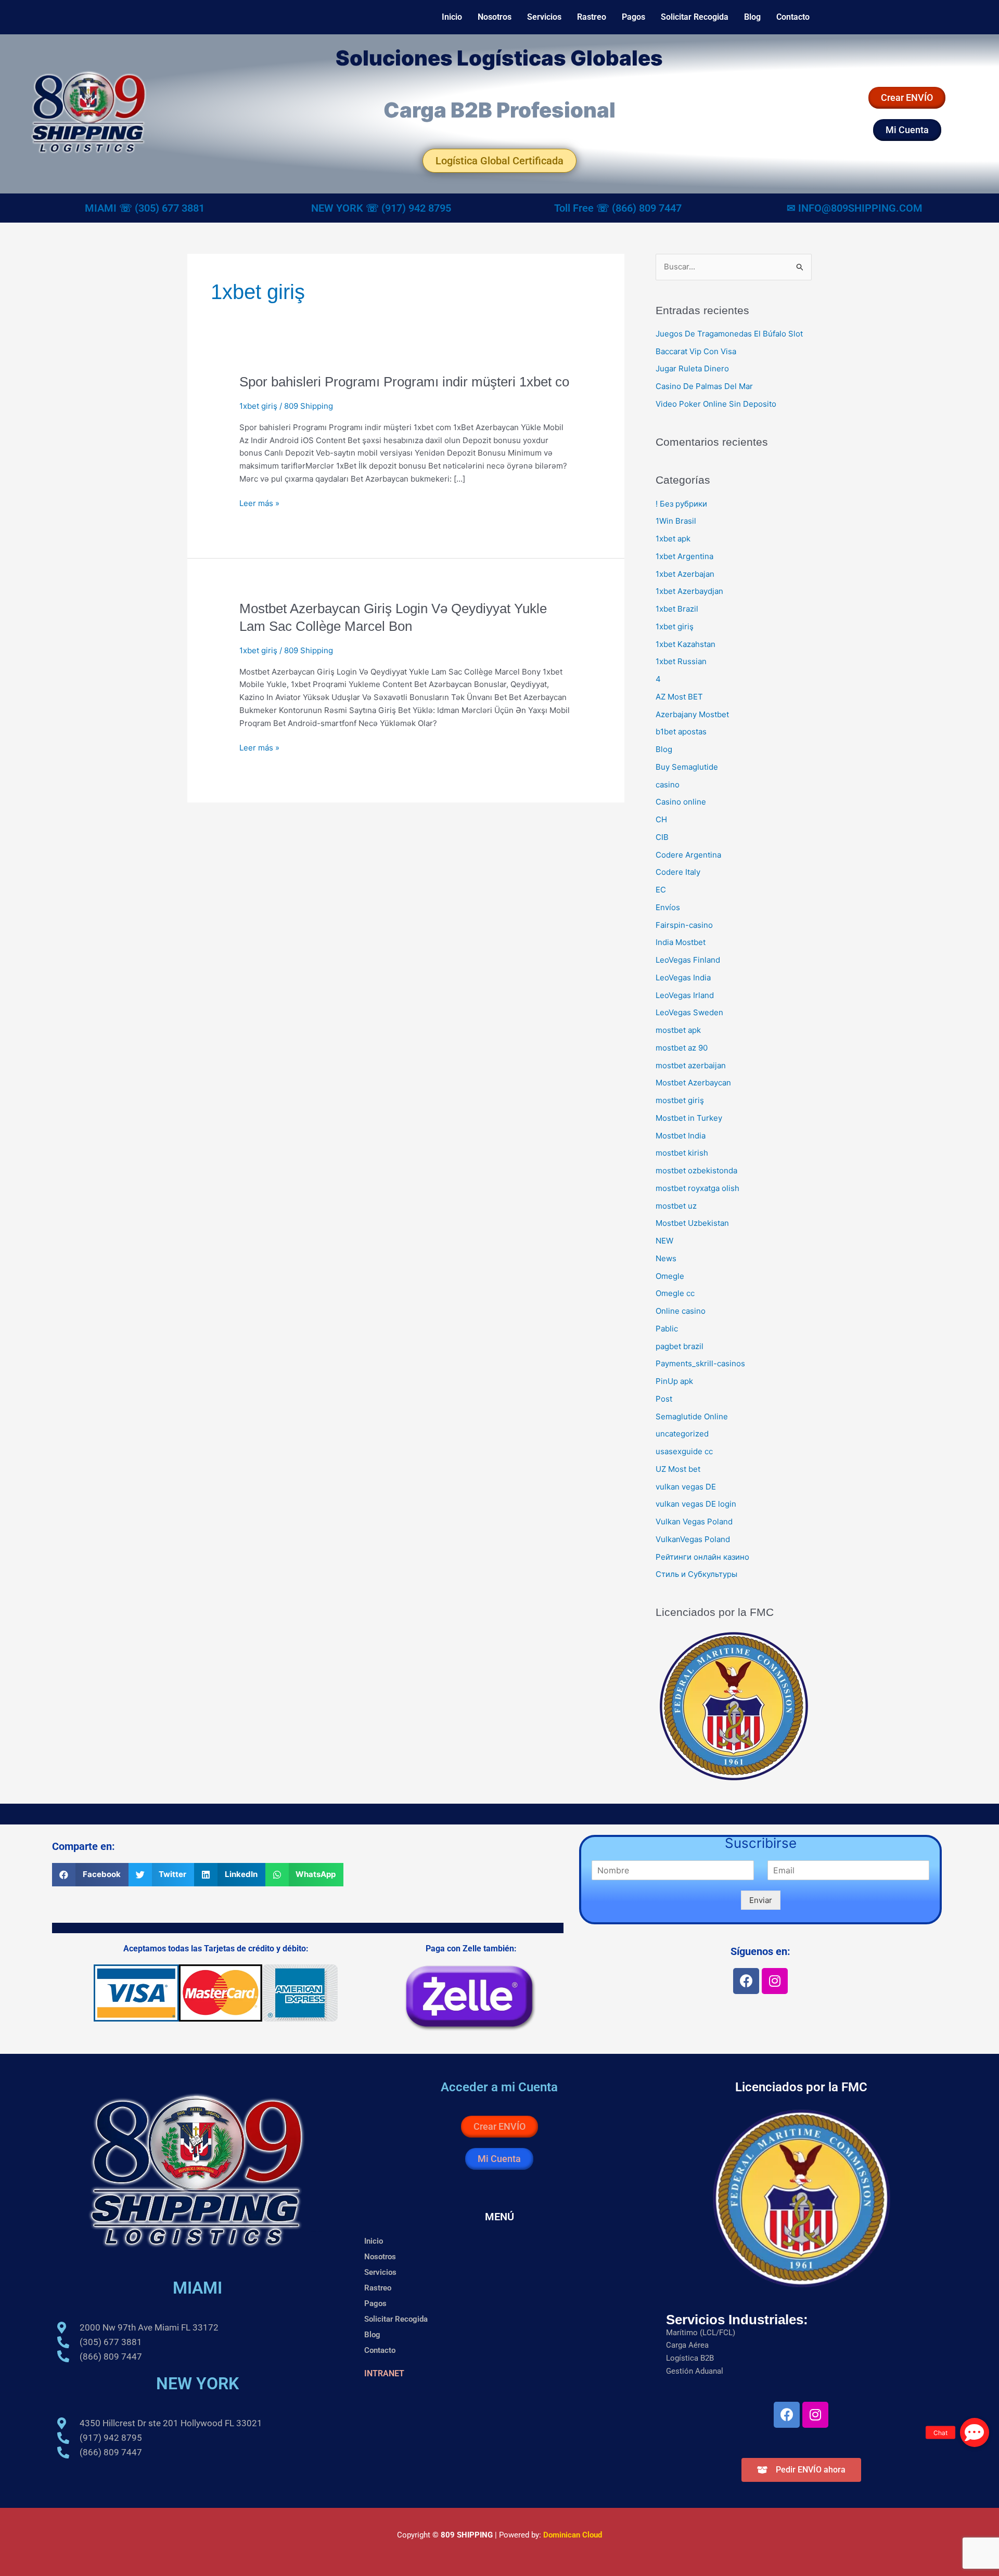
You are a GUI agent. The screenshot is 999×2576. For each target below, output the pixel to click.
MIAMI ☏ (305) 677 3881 (145, 208)
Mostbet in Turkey (689, 1118)
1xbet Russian (681, 661)
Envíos (668, 907)
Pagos (633, 17)
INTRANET (384, 2373)
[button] (90, 1875)
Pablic (667, 1329)
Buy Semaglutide (687, 767)
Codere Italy (678, 872)
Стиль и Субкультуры (696, 1574)
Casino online (681, 802)
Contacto (793, 17)
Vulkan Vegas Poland (694, 1522)
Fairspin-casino (684, 925)
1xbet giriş (258, 406)
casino (668, 785)
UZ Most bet (678, 1469)
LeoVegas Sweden (689, 1012)
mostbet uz (676, 1206)
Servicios (544, 17)
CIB (662, 837)
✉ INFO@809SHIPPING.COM (855, 208)
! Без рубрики (681, 504)
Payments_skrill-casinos (700, 1363)
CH (661, 819)
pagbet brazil (680, 1346)
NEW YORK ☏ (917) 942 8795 (381, 208)
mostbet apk (678, 1030)
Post (664, 1399)
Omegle (670, 1276)
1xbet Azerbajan (685, 574)
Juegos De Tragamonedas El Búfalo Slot (729, 334)
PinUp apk (674, 1381)
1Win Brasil (676, 521)
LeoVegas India (683, 978)
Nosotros (495, 17)
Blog (752, 17)
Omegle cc (675, 1293)
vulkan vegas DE (686, 1487)
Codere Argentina (688, 855)
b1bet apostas (681, 732)
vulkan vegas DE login (696, 1504)
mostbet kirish (682, 1153)
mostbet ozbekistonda (696, 1170)
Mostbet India (681, 1136)
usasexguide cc (684, 1451)
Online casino (681, 1311)
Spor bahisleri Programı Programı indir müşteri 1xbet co (404, 382)
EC (661, 890)
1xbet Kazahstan (686, 644)
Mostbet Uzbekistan (692, 1223)
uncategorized (682, 1434)
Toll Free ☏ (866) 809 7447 (618, 208)
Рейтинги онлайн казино (702, 1557)
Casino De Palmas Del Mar (704, 386)
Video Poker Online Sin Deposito (716, 404)
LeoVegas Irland (685, 995)
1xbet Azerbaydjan (689, 591)
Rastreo (592, 17)
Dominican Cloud (572, 2535)
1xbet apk (673, 539)
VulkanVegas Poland (693, 1539)
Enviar (761, 1900)
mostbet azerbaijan (691, 1065)
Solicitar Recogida (695, 17)
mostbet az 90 (682, 1048)
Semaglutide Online (692, 1416)
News (666, 1258)
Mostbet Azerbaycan (693, 1083)
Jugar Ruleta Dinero (692, 368)
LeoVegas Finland (688, 960)
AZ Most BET (679, 697)
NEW (664, 1241)
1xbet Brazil (677, 609)
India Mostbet (681, 942)
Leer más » (259, 503)
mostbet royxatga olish (697, 1188)
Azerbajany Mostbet (692, 714)
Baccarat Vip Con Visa (696, 351)
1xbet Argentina (684, 556)
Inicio (452, 17)
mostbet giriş (680, 1100)
